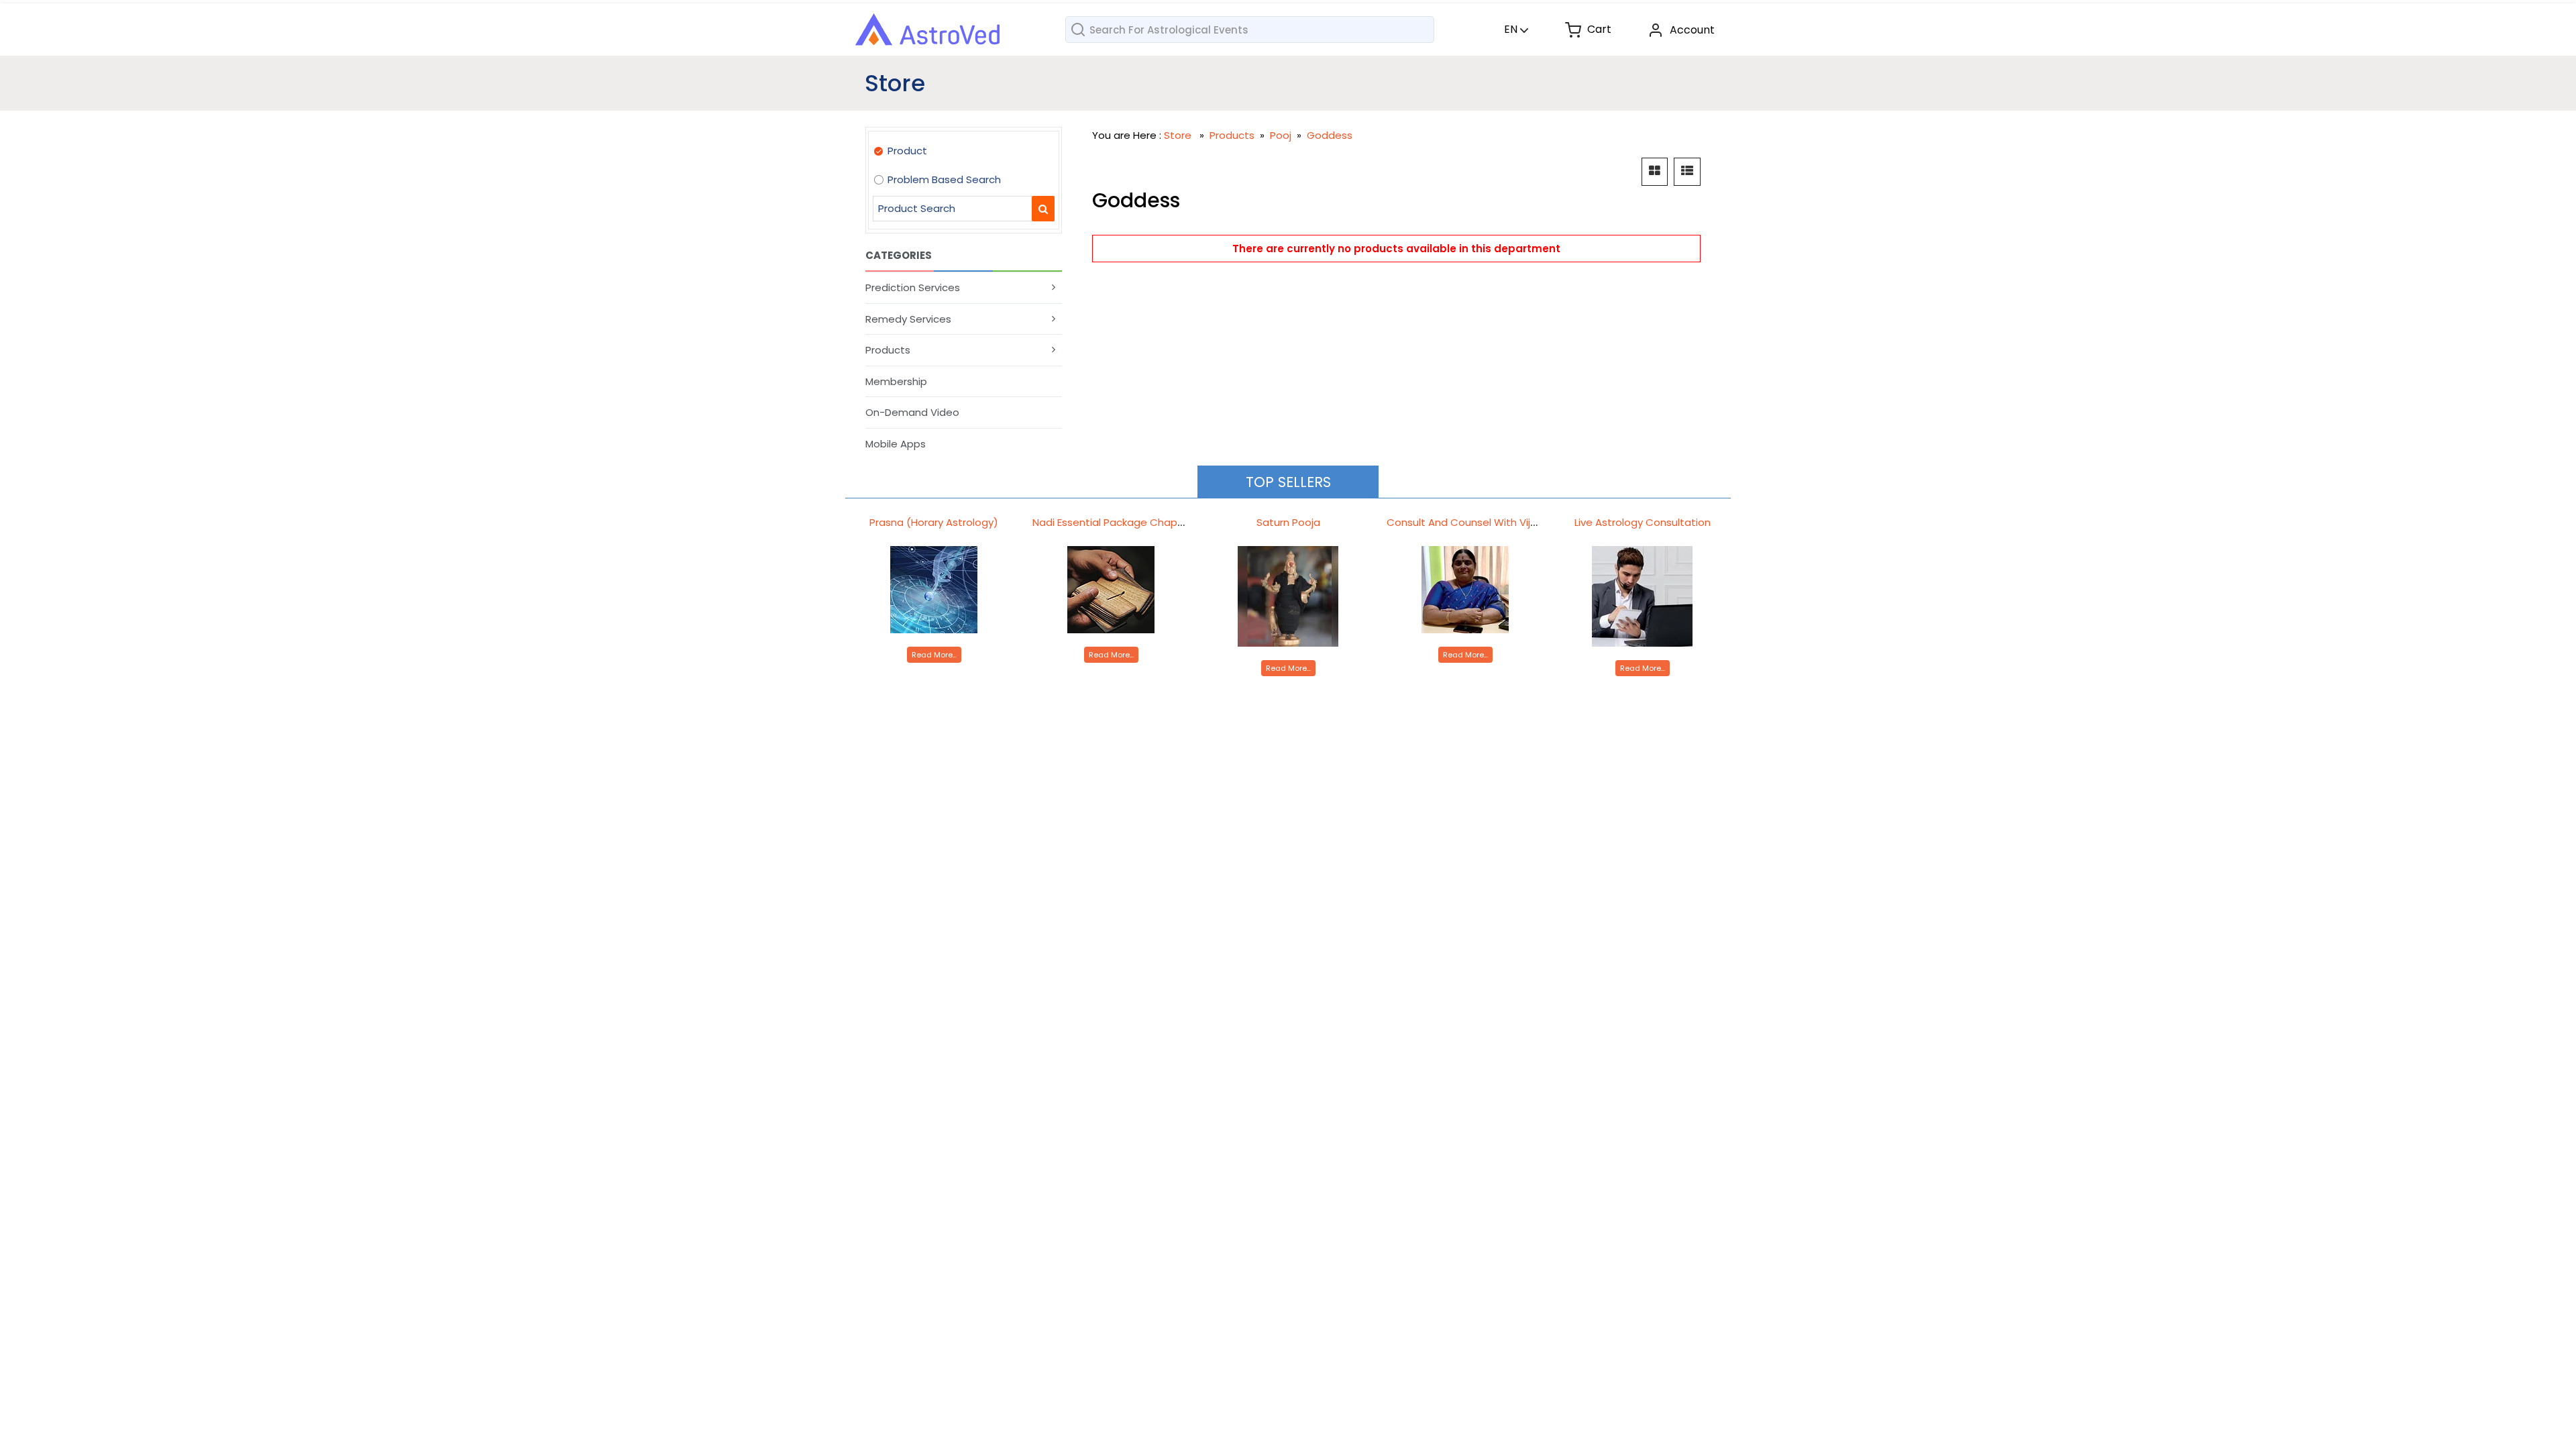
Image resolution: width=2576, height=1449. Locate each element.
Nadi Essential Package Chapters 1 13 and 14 (1141, 522)
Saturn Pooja (1288, 522)
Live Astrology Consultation (1643, 522)
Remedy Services (908, 319)
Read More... (934, 655)
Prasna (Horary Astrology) (934, 522)
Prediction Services (913, 287)
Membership (896, 381)
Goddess (1330, 135)
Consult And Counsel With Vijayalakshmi (1486, 522)
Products (888, 350)
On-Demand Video (912, 412)
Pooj (1282, 135)
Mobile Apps (896, 444)
